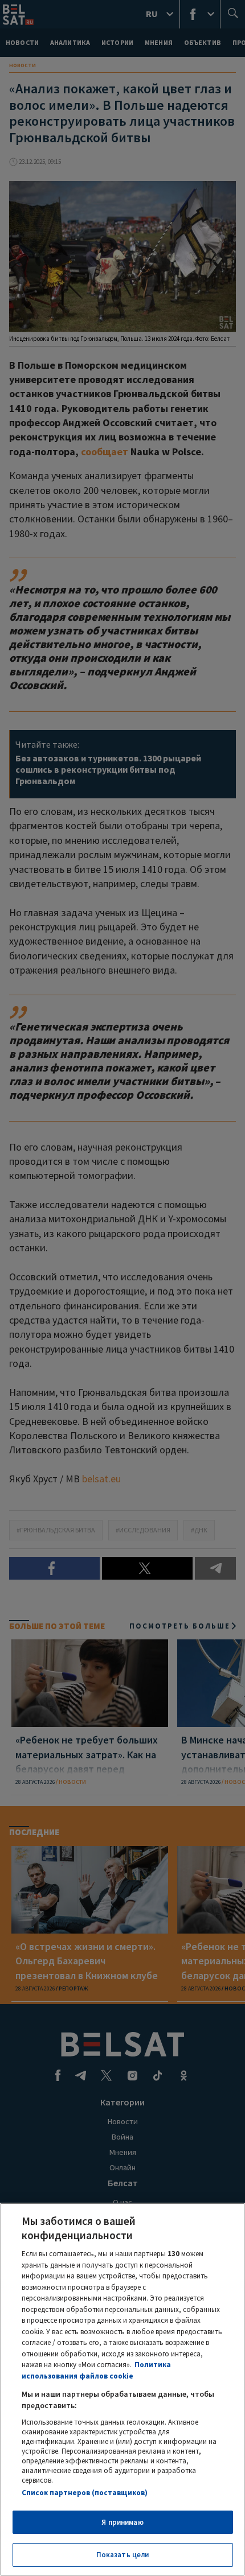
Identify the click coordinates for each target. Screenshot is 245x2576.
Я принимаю (122, 2522)
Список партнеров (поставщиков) (85, 2493)
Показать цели (123, 2555)
